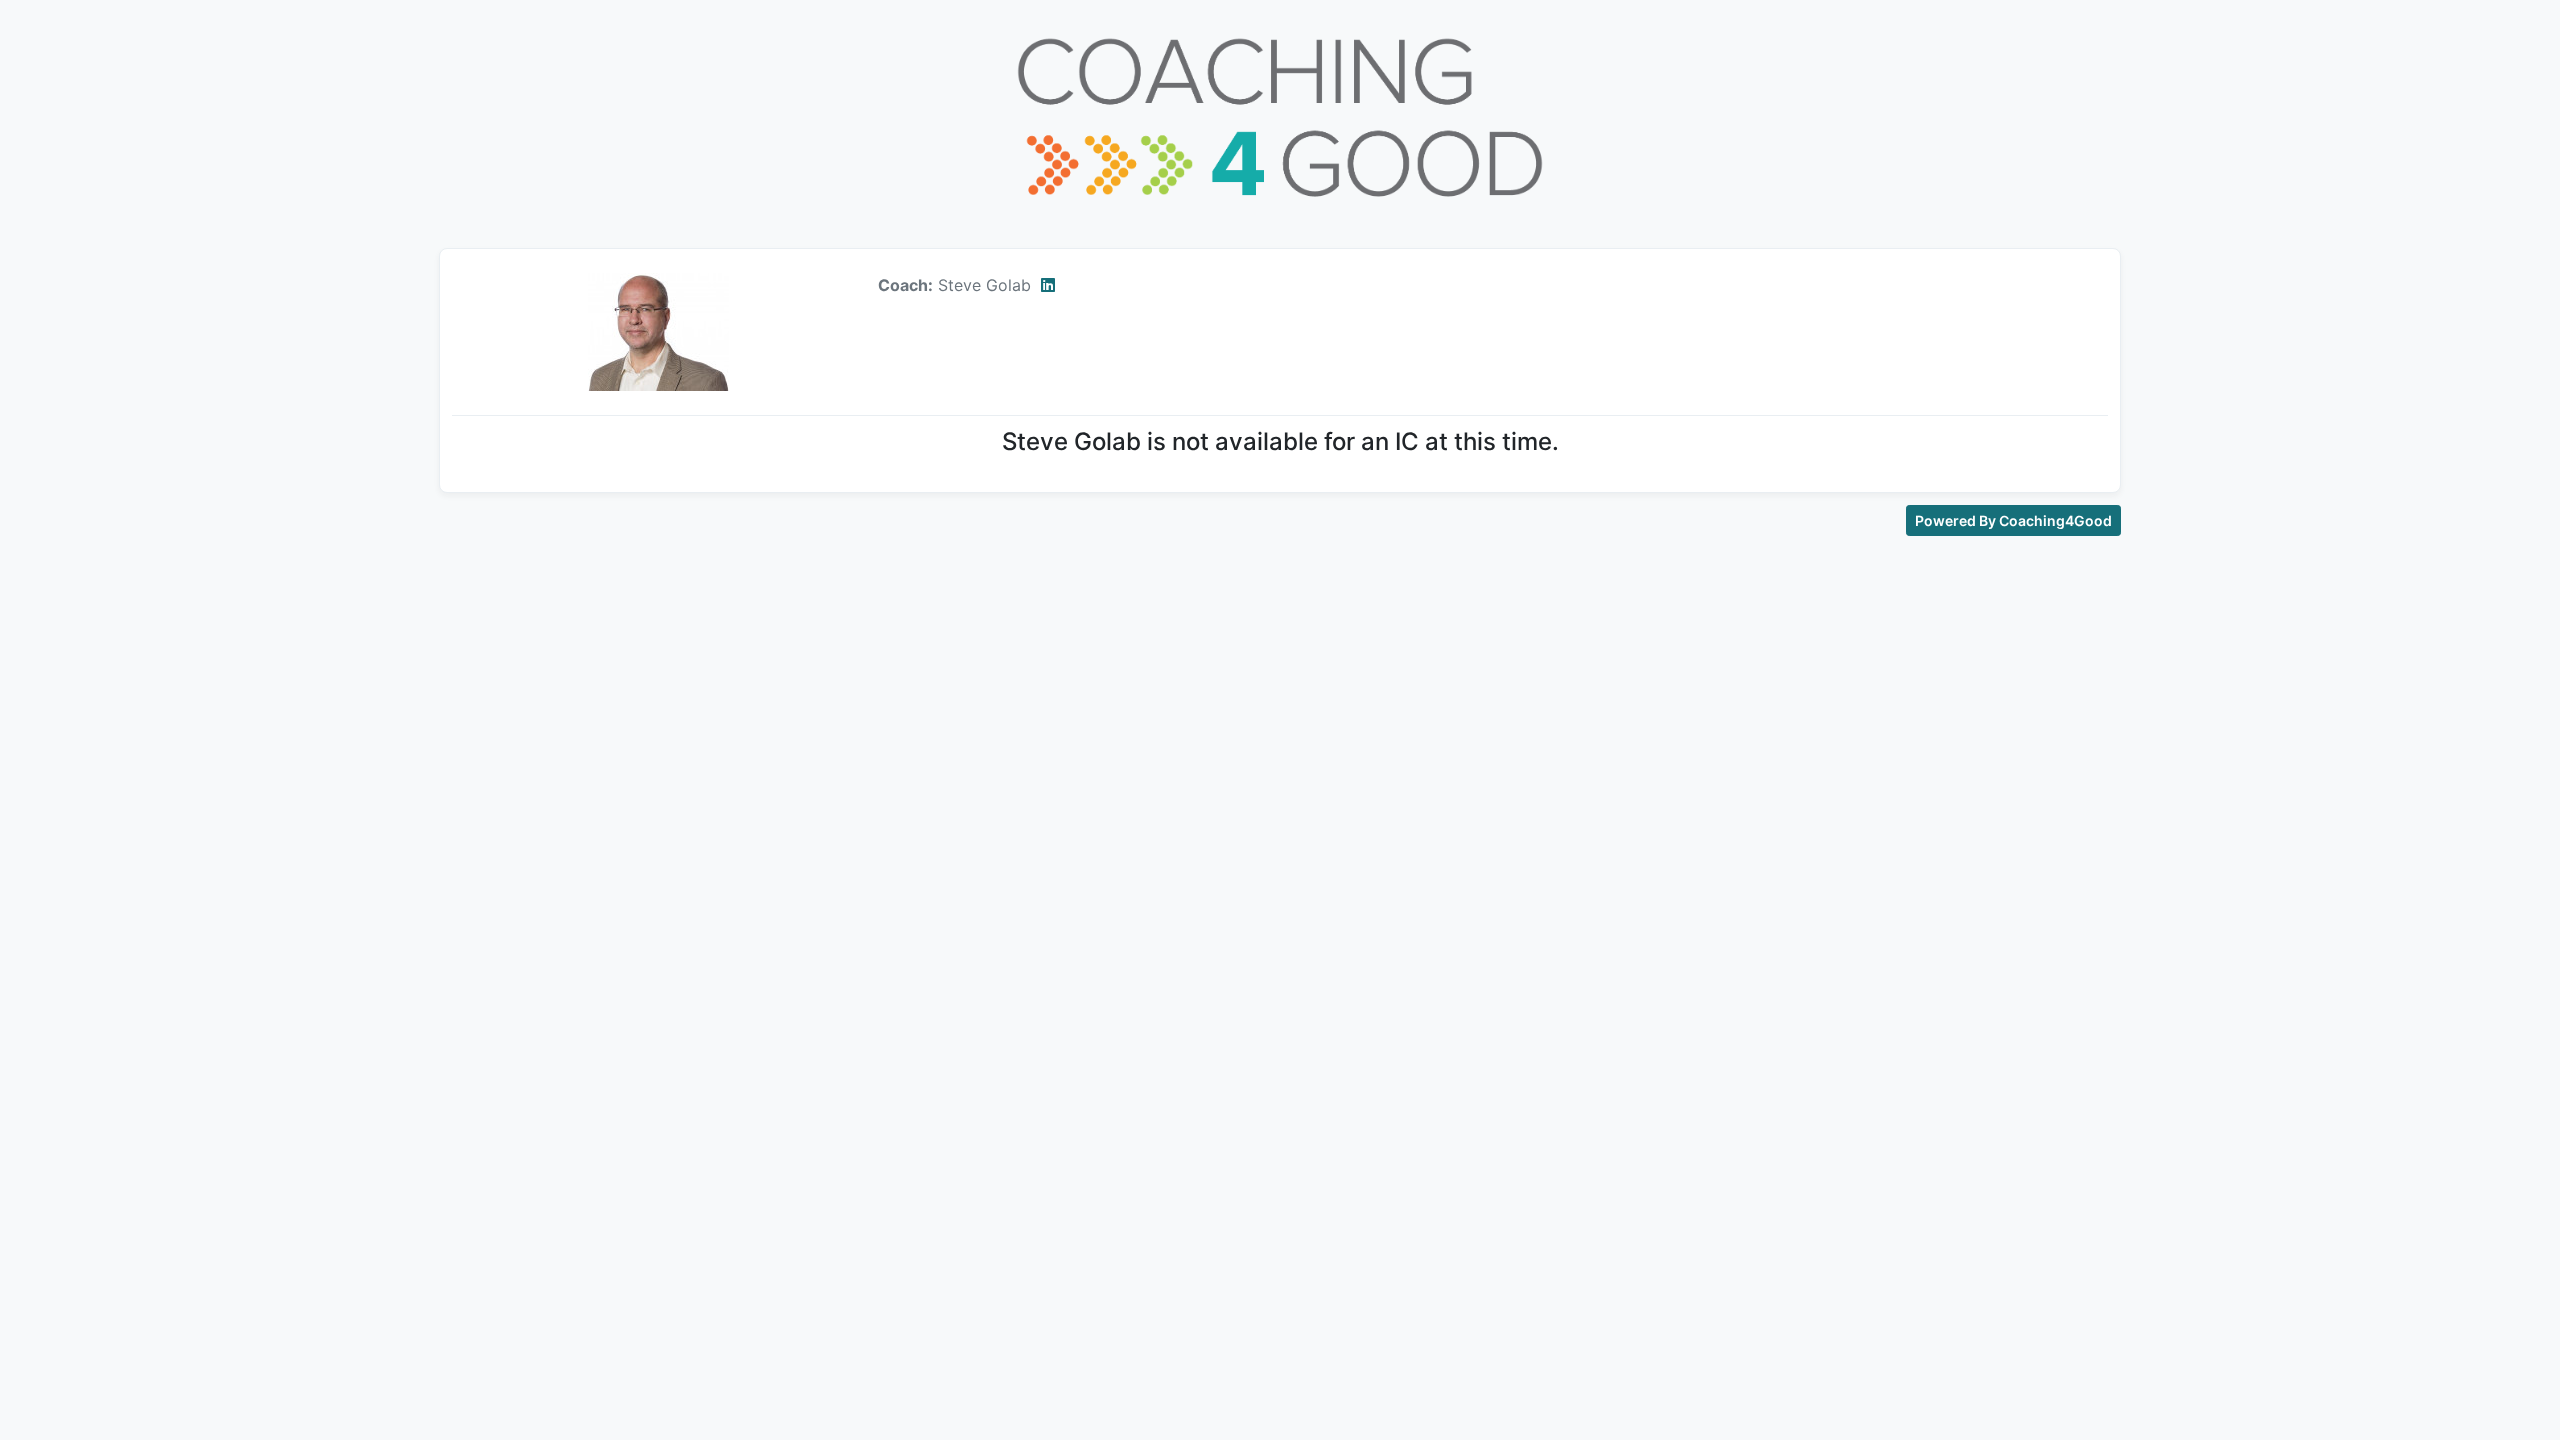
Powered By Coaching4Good (2013, 520)
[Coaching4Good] (1280, 116)
